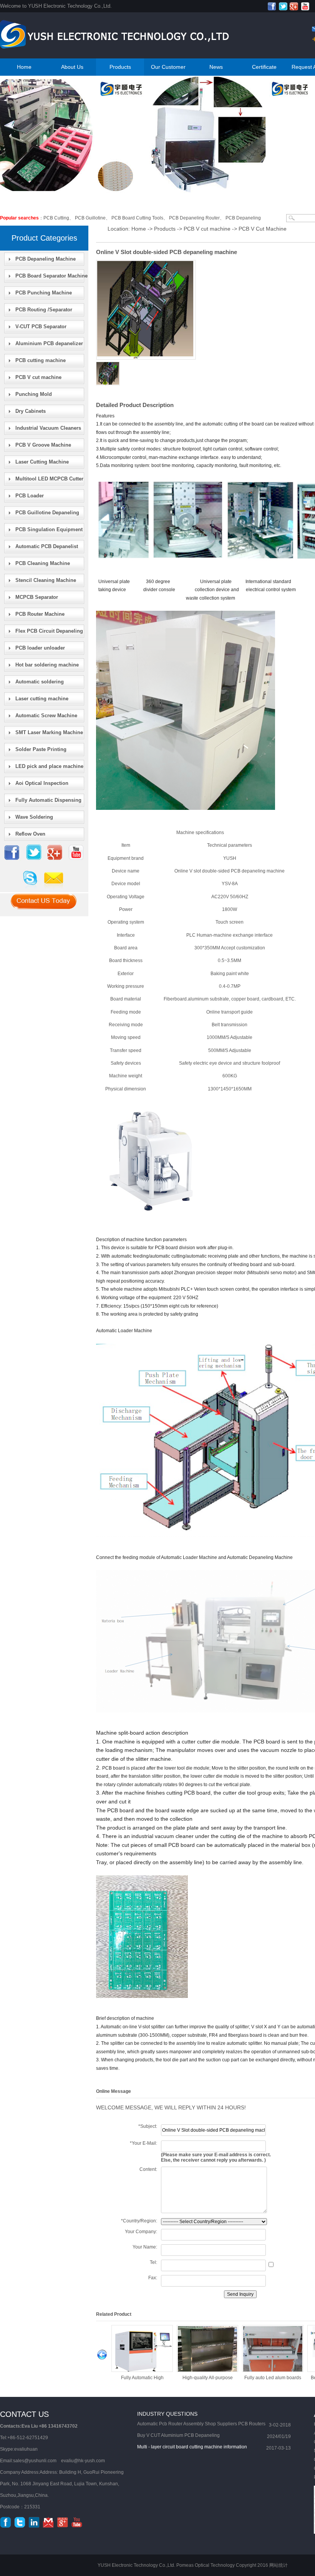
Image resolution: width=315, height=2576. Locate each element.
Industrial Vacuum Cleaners (48, 428)
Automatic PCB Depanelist (47, 546)
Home (24, 67)
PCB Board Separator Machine (51, 276)
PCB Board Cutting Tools (137, 218)
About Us (72, 67)
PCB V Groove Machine (43, 445)
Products (120, 67)
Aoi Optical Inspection (42, 783)
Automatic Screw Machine (46, 715)
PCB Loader (30, 496)
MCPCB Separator (37, 597)
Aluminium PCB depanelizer (49, 343)
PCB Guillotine (90, 218)
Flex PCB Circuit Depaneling (49, 631)
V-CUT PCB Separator (41, 327)
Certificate (264, 67)
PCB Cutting (56, 218)
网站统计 (279, 2565)
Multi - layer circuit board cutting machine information (192, 2447)
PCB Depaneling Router (194, 218)
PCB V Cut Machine (263, 229)
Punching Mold (34, 394)
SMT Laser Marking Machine (49, 732)
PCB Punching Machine (44, 293)
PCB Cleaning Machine (43, 563)
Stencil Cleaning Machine (46, 580)
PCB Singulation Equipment (49, 529)
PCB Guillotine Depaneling (47, 513)
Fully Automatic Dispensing (48, 800)
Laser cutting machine (42, 699)
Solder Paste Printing (41, 749)
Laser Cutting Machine (42, 462)
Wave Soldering (34, 817)
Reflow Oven (30, 834)
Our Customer (168, 67)
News (216, 67)
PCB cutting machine (41, 360)
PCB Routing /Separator (44, 310)
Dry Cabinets (31, 411)
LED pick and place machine (49, 766)
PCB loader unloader (40, 648)
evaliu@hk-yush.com (83, 2461)
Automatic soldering (40, 682)
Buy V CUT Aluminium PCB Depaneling (178, 2435)
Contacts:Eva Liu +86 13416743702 (39, 2426)
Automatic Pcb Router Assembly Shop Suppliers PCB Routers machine (201, 2425)
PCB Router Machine (40, 614)
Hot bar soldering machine (47, 665)
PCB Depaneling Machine (46, 259)
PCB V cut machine (38, 377)
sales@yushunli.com (35, 2461)
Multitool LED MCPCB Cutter (49, 479)
